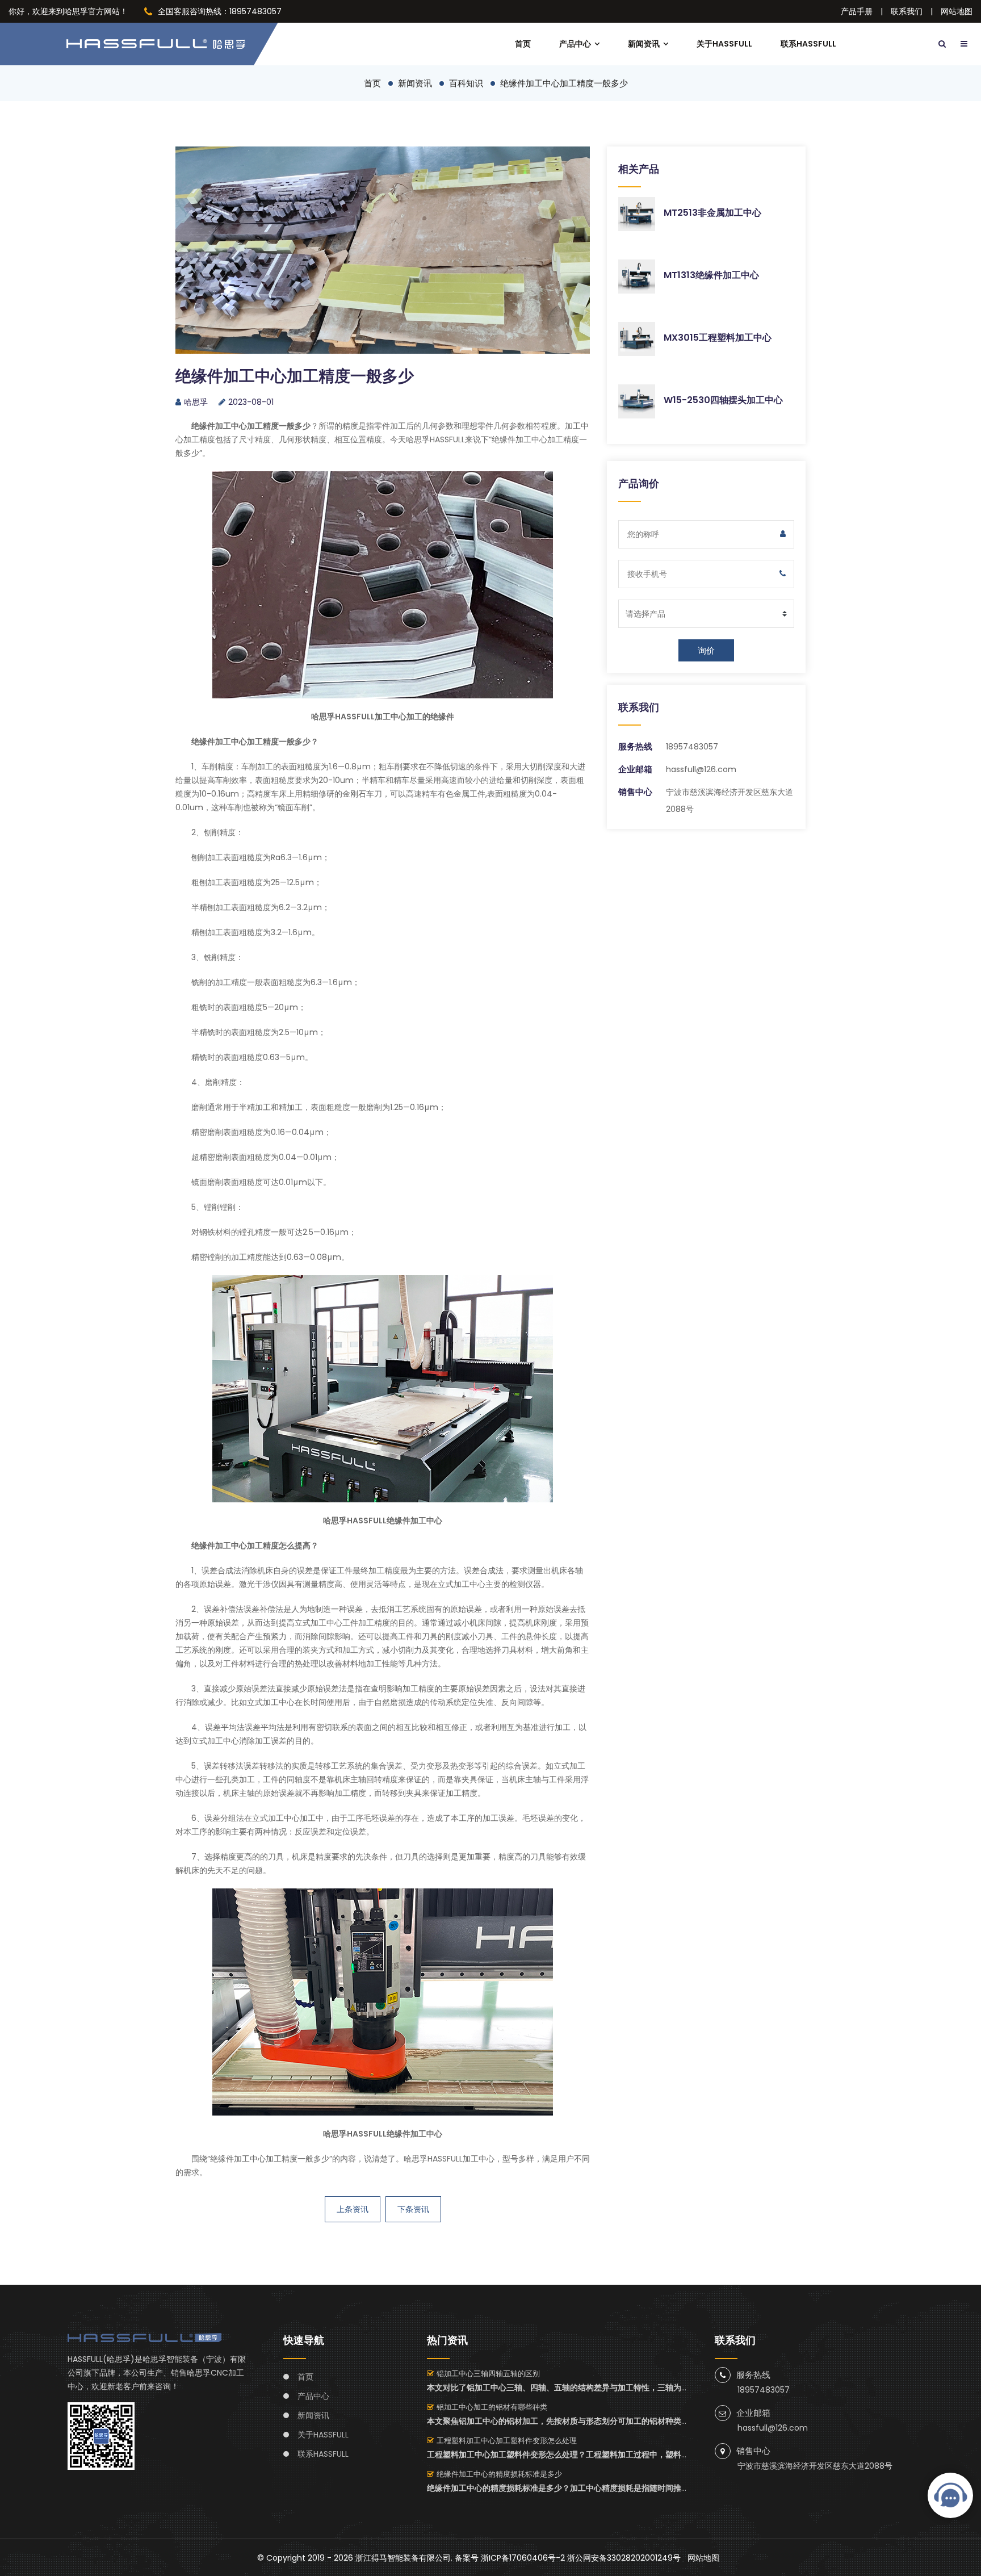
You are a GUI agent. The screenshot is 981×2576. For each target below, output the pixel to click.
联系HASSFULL (808, 44)
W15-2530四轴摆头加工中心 (723, 400)
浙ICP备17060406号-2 (523, 2558)
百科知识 (466, 83)
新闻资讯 (644, 44)
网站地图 (957, 11)
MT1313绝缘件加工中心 (711, 275)
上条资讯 (353, 2209)
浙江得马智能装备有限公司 (403, 2558)
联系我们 (907, 11)
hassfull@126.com (701, 769)
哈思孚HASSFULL (435, 439)
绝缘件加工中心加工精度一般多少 (564, 83)
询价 (706, 650)
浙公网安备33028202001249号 (624, 2558)
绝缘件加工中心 (238, 2159)
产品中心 (575, 44)
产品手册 (857, 11)
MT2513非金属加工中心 (712, 213)
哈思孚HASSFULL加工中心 (449, 2159)
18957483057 (692, 747)
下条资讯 (413, 2209)
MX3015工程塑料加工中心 (718, 338)
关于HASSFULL (724, 44)
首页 (523, 44)
